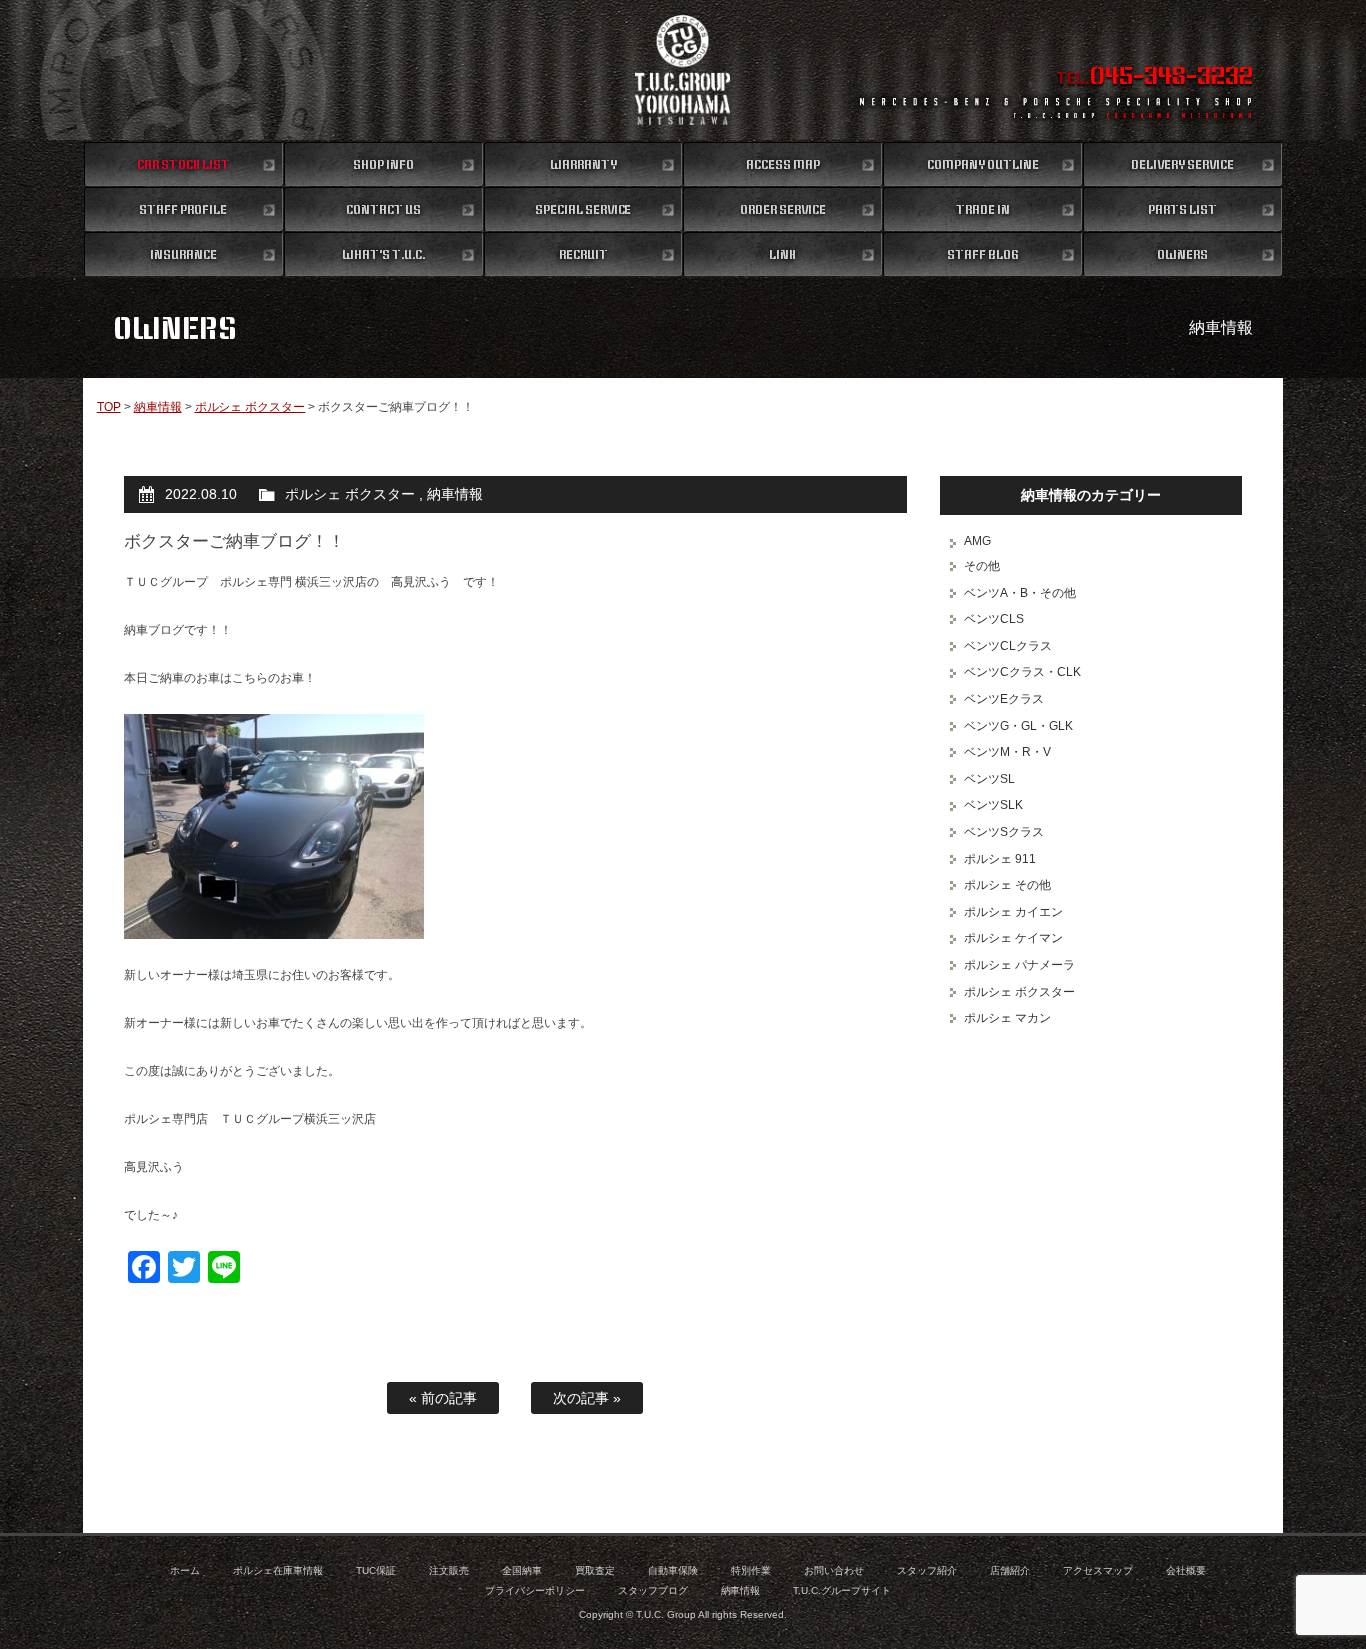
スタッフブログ (653, 1590)
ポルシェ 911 (1000, 859)
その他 (982, 566)
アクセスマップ (1098, 1570)
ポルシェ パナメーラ (1019, 965)
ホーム (185, 1570)
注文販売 (449, 1570)
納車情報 (158, 407)
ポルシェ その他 (1007, 885)
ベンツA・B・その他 (1020, 593)
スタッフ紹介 (927, 1570)
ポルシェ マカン (1007, 1018)
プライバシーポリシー (535, 1590)
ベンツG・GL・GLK (1018, 726)
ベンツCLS (994, 619)
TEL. (1154, 78)
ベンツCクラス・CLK (1022, 672)
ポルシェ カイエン (1013, 912)
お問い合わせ (834, 1570)
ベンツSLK (993, 805)
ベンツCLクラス (1008, 646)
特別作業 (751, 1570)
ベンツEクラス (1004, 699)
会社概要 (1186, 1570)
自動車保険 (673, 1570)
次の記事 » (587, 1398)
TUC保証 (376, 1570)
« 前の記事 (443, 1398)
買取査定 (595, 1570)
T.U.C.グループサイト (842, 1590)
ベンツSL (989, 779)
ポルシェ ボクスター (250, 407)
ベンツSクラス (1004, 832)
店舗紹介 (1010, 1570)
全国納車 (522, 1570)
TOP (109, 407)
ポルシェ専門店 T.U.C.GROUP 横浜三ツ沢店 (683, 70)
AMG (977, 541)
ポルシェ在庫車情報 (278, 1570)
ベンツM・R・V (1007, 752)
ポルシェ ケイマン (1013, 938)
